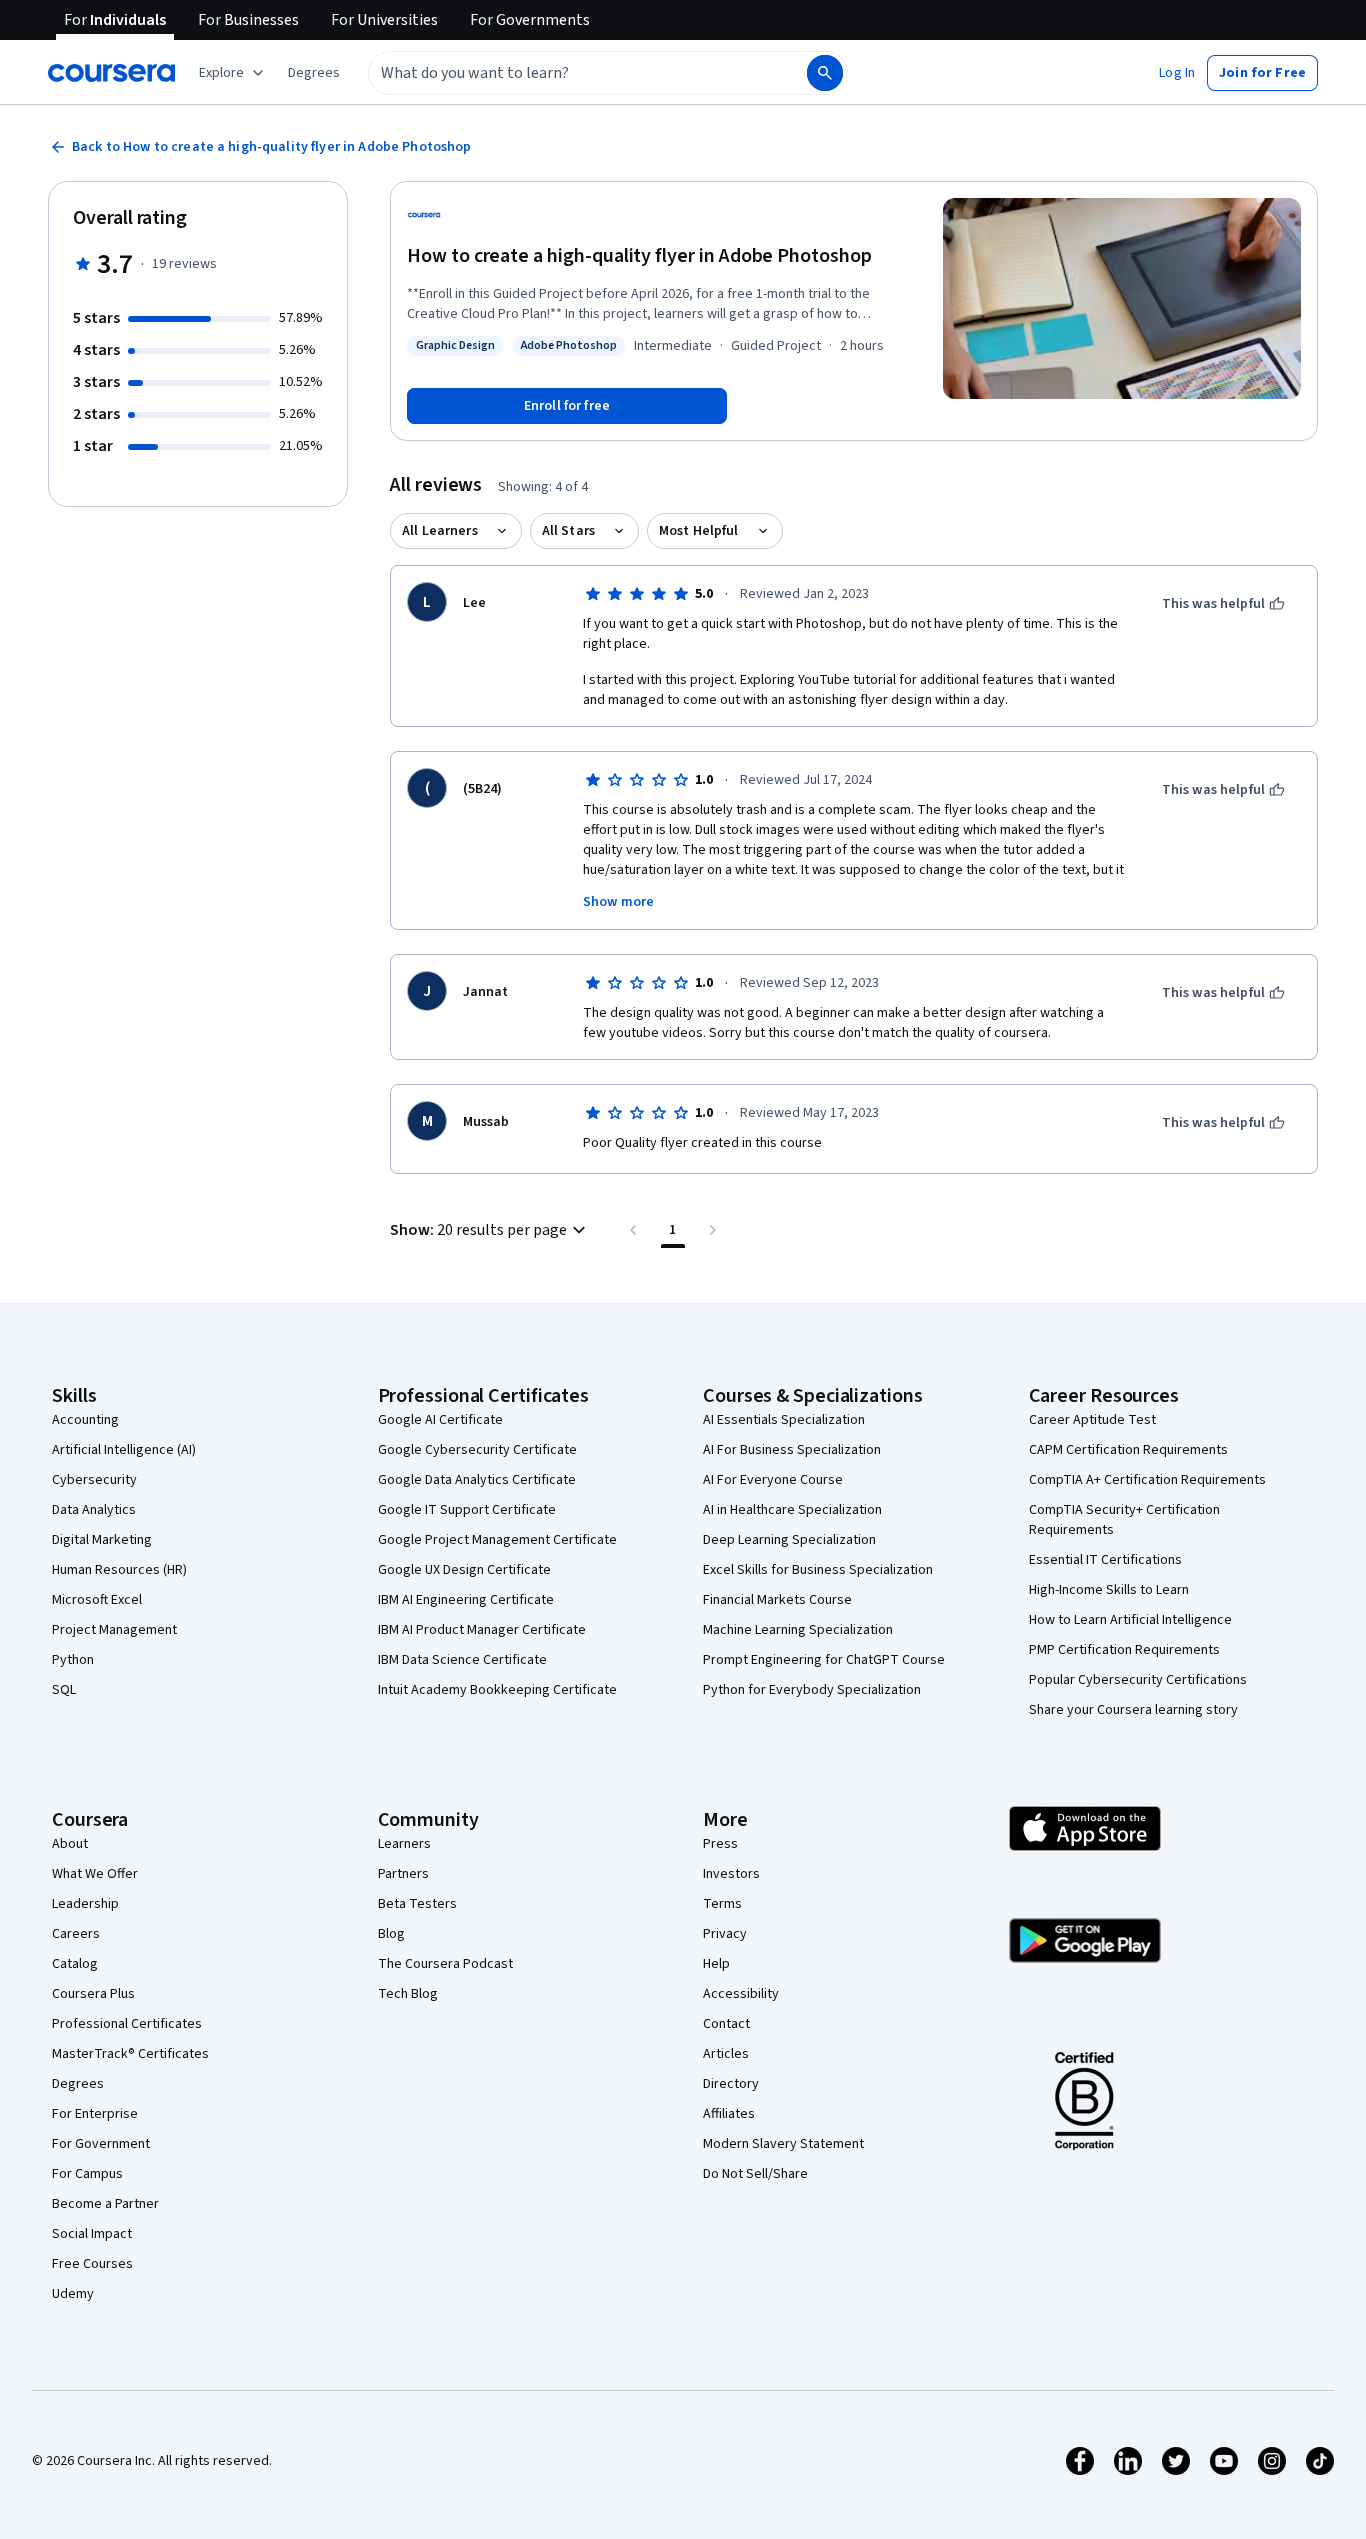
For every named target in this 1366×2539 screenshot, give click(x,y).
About (70, 1844)
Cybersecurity (94, 1480)
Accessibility (741, 1994)
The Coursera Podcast (445, 1964)
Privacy (725, 1934)
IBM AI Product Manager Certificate (482, 1630)
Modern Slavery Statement (783, 2144)
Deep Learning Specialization (789, 1540)
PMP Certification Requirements (1124, 1650)
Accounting (85, 1420)
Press (720, 1844)
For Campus (87, 2174)
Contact (726, 2024)
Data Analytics (94, 1510)
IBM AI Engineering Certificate (466, 1600)
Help (716, 1964)
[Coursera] (111, 73)
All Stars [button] (568, 531)
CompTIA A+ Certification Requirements (1147, 1480)
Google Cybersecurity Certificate (477, 1450)
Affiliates (729, 2114)
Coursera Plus (93, 1994)
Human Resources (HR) (119, 1570)
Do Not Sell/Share (755, 2174)
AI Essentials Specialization (784, 1420)
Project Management (114, 1630)
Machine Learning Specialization (798, 1630)
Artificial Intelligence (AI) (124, 1450)
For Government (101, 2144)
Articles (726, 2054)
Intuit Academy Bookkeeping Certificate (497, 1690)
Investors (731, 1874)
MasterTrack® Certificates (130, 2054)
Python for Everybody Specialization (812, 1690)
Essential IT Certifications (1105, 1560)
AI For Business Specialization (792, 1450)
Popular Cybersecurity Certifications (1138, 1680)
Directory (731, 2084)
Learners (404, 1844)
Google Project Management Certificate (497, 1540)
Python (73, 1660)
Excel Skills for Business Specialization (818, 1570)
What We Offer (95, 1874)
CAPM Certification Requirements (1128, 1450)
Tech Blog (408, 1994)
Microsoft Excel (97, 1600)
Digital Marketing (102, 1540)
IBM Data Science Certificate (462, 1660)
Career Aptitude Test (1092, 1420)
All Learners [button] (440, 531)
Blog (391, 1934)
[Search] (825, 73)
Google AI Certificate (440, 1420)
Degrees (78, 2084)
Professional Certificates (127, 2024)
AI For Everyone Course (773, 1480)
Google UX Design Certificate (464, 1570)
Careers (76, 1934)
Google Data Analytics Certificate (477, 1480)
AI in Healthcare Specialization (792, 1510)
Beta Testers (417, 1904)
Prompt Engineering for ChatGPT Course (824, 1660)
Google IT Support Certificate (467, 1510)
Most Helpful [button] (699, 531)
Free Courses (92, 2264)
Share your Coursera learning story (1133, 1710)
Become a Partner (105, 2204)
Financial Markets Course (777, 1600)
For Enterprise (95, 2114)
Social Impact (92, 2234)
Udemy (73, 2294)
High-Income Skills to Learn (1109, 1590)
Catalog (75, 1964)
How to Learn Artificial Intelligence (1130, 1620)
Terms (722, 1904)
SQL (64, 1690)
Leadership (85, 1904)
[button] (314, 73)
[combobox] (566, 73)
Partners (403, 1874)
